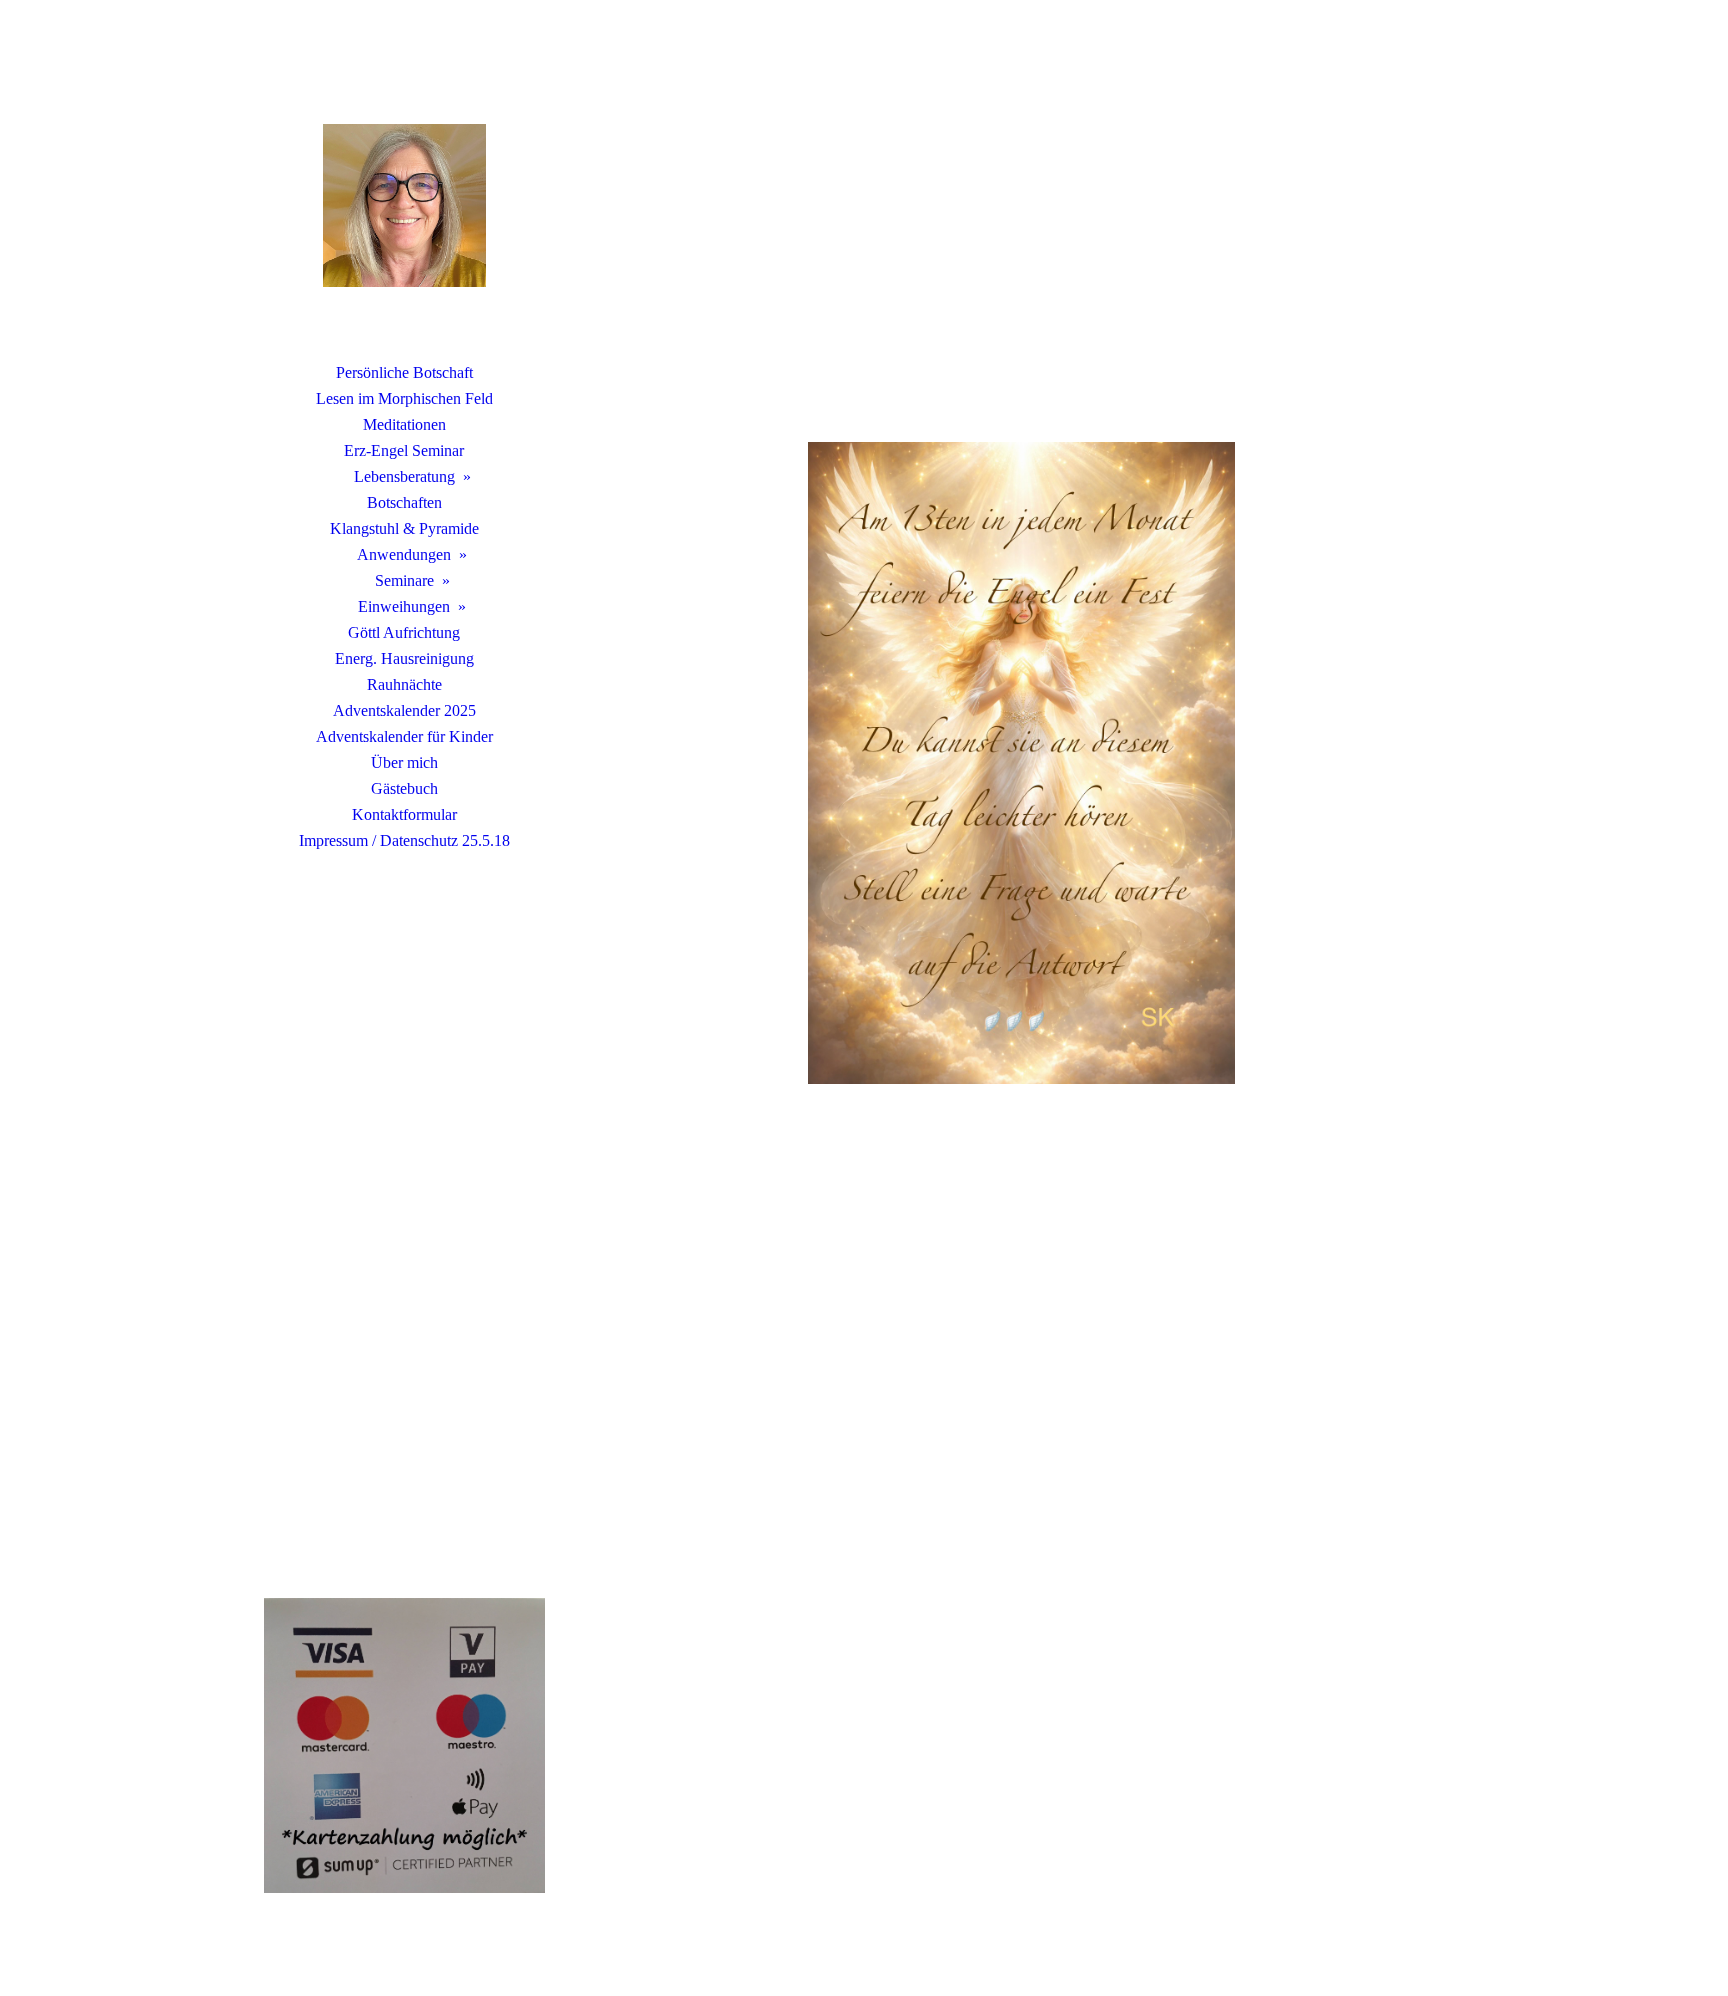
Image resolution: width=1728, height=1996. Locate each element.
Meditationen (404, 424)
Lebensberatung (404, 476)
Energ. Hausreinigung (404, 658)
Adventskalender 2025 (404, 710)
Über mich (404, 762)
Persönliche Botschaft (404, 372)
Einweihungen (404, 606)
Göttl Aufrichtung (404, 632)
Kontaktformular (404, 814)
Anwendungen (404, 554)
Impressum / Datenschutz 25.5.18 (404, 840)
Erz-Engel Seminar (404, 450)
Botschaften (404, 502)
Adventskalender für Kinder (404, 736)
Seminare (404, 580)
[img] (404, 205)
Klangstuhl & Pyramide (404, 528)
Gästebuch (404, 788)
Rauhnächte (404, 684)
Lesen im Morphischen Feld (404, 398)
